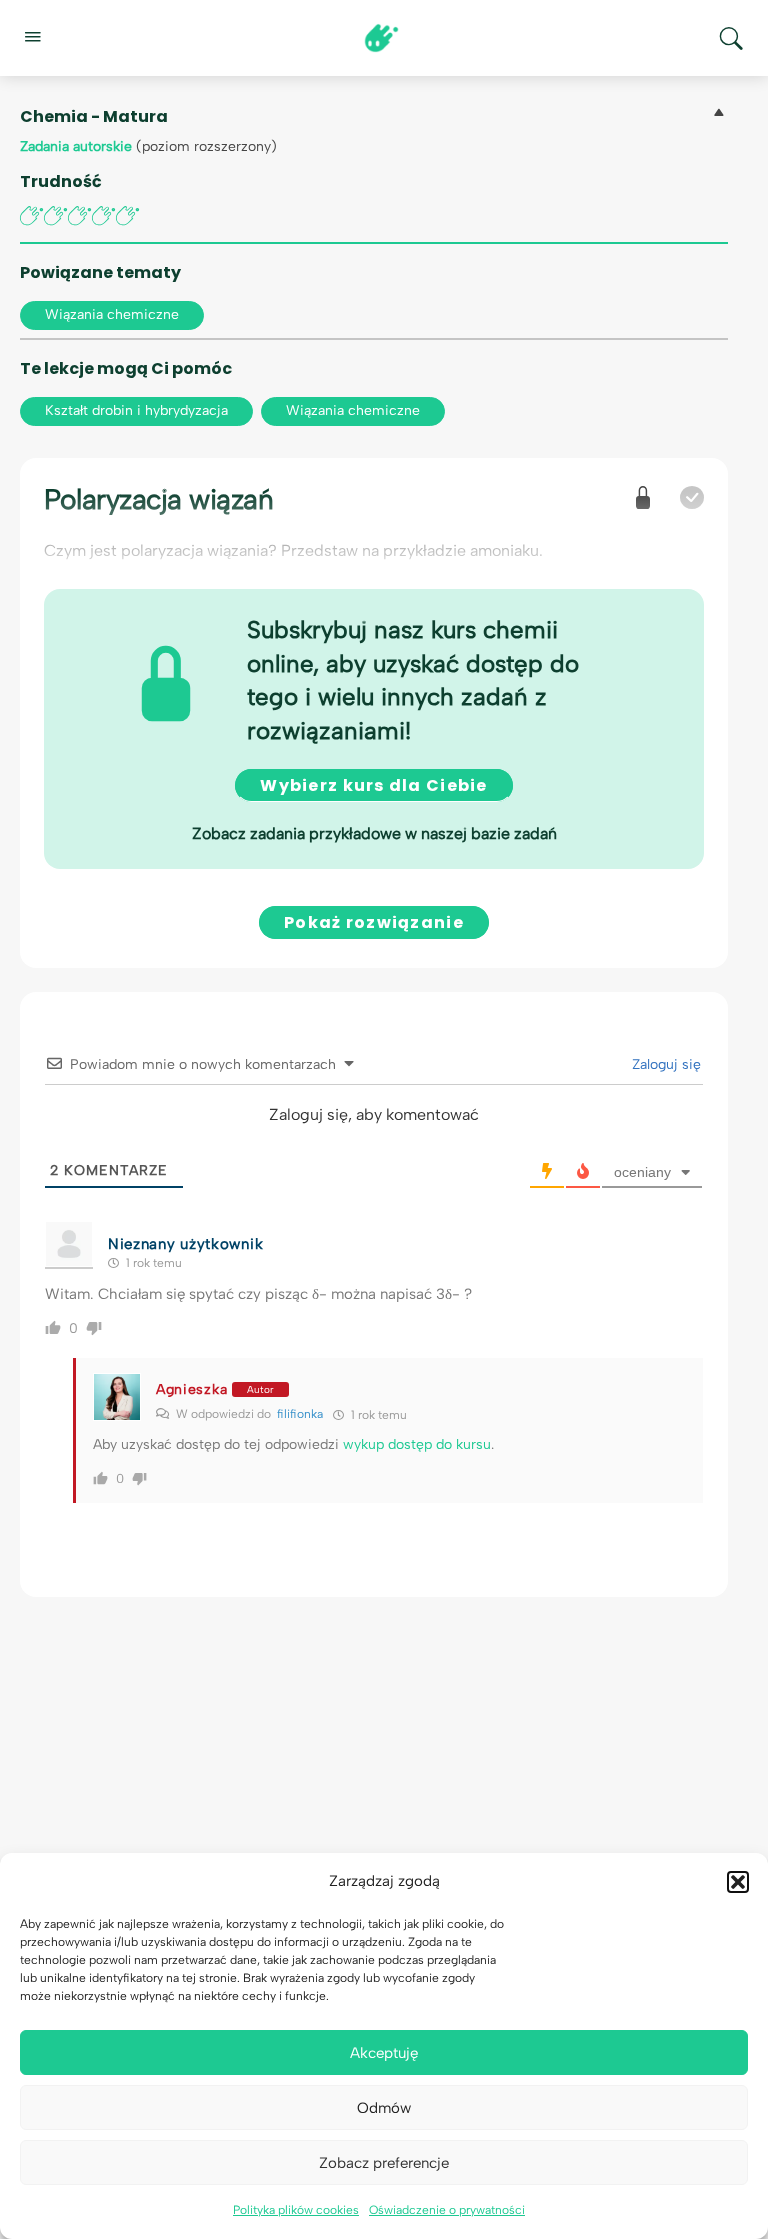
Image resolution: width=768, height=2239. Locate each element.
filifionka (300, 1414)
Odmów (384, 2108)
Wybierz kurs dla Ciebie (373, 785)
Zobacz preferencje (384, 2163)
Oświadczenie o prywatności (447, 2210)
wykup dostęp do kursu (417, 1444)
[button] (738, 1882)
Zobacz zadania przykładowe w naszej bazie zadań (374, 833)
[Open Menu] (32, 36)
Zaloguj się (664, 1064)
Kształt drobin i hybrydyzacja (136, 410)
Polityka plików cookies (296, 2210)
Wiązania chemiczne (112, 314)
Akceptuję (384, 2053)
